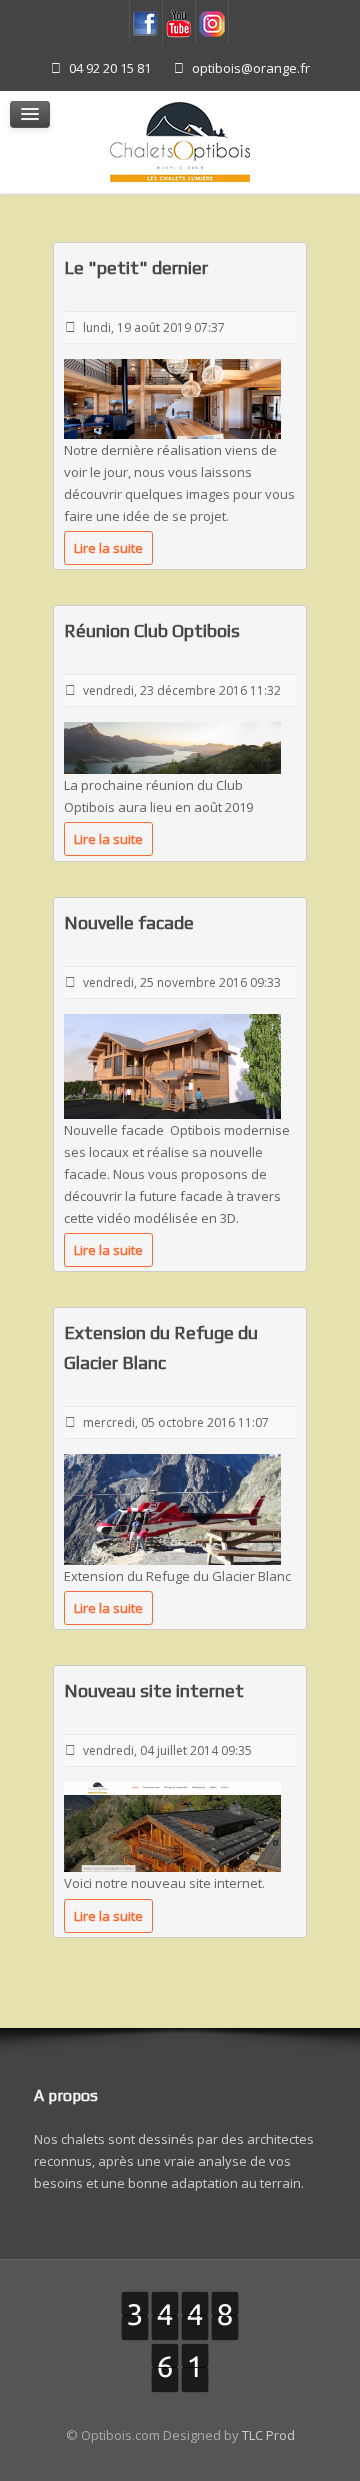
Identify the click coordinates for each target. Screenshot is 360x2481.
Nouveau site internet (154, 1690)
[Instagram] (212, 22)
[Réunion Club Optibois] (173, 747)
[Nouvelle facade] (173, 1065)
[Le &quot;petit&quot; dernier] (173, 397)
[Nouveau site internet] (173, 1826)
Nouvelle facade (129, 922)
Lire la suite (108, 548)
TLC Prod (268, 2435)
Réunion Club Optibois (152, 630)
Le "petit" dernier (136, 267)
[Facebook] (146, 22)
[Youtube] (179, 22)
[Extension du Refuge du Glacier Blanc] (173, 1508)
